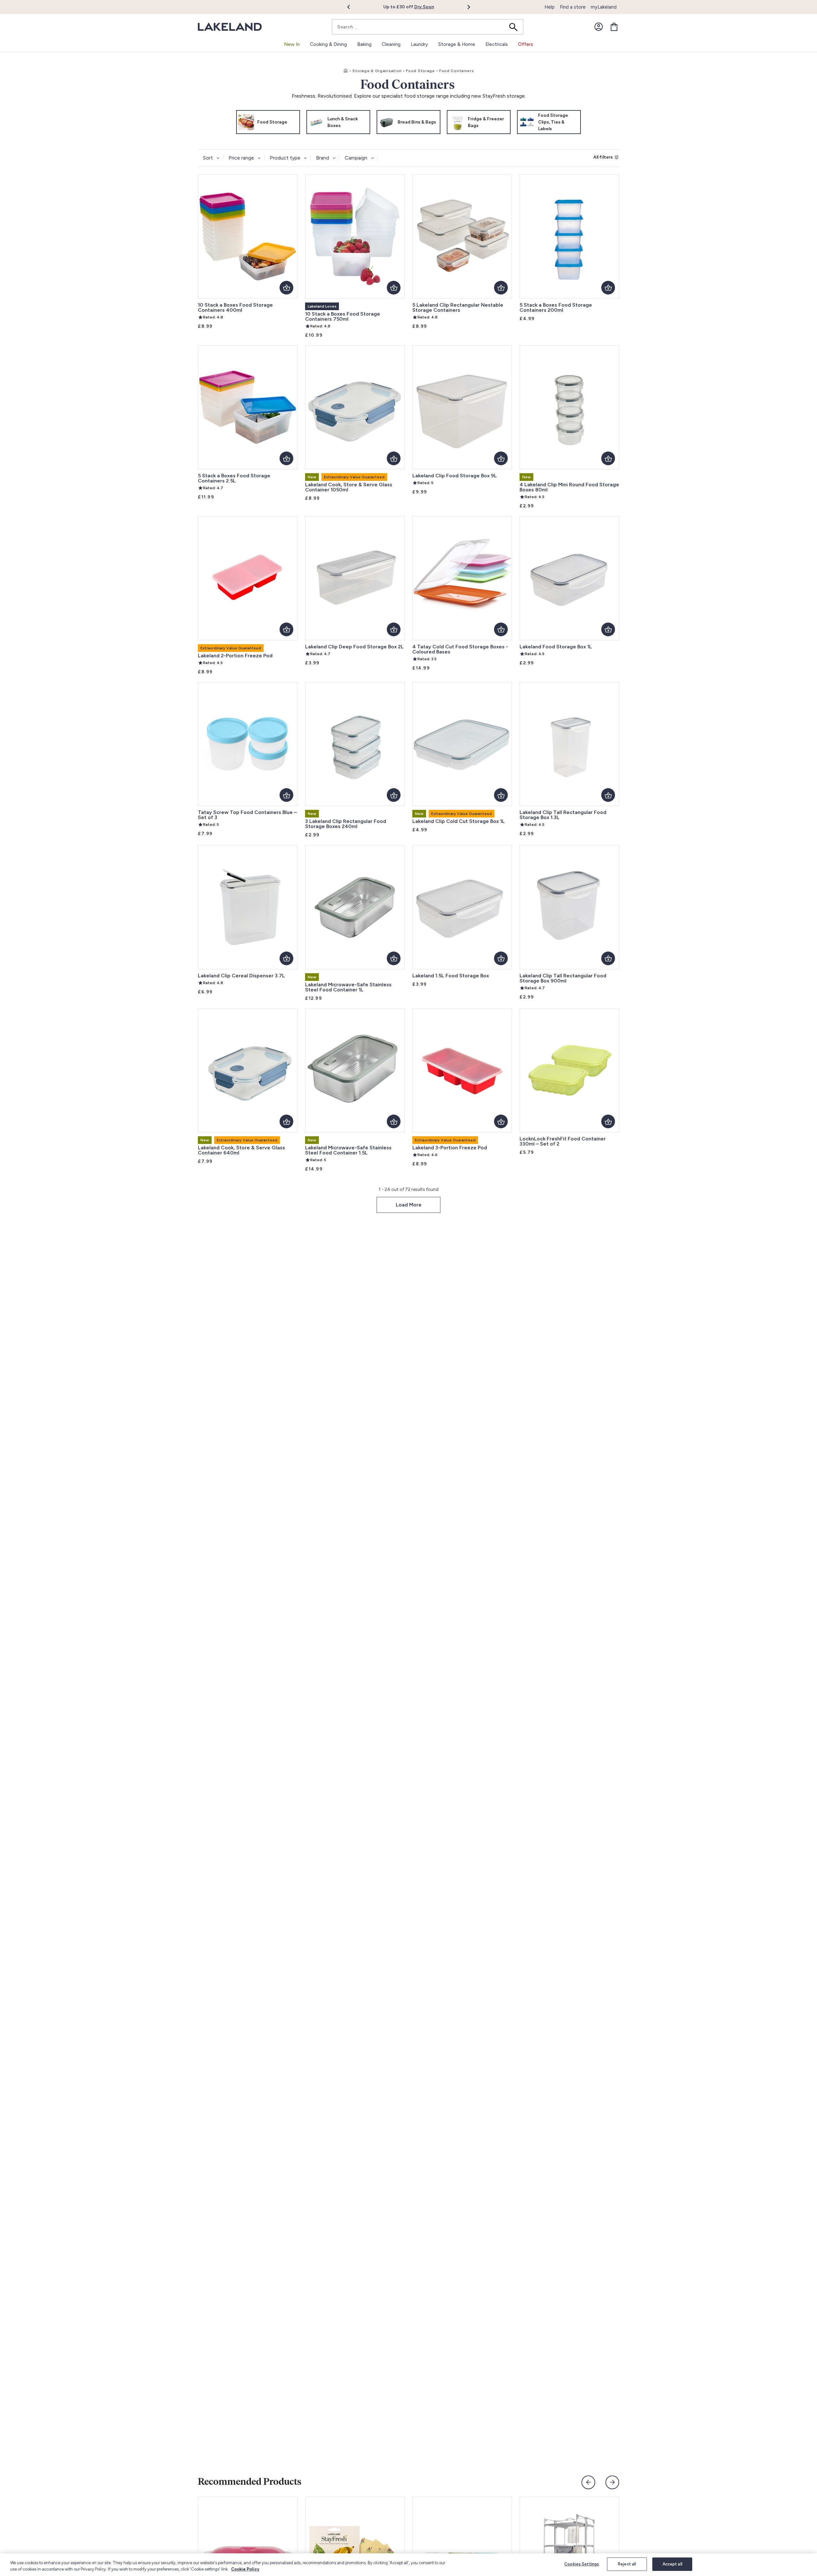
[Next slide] (612, 2482)
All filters (603, 157)
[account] (599, 27)
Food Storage (420, 71)
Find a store (573, 7)
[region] (408, 2565)
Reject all (627, 2564)
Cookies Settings (582, 2564)
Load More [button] (409, 1205)
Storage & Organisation (377, 71)
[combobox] (428, 27)
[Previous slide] (588, 2482)
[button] (352, 7)
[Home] (346, 71)
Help (550, 7)
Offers (525, 44)
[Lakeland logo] (230, 27)
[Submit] (515, 27)
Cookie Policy (245, 2569)
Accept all (672, 2564)
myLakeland (604, 7)
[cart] (614, 27)
